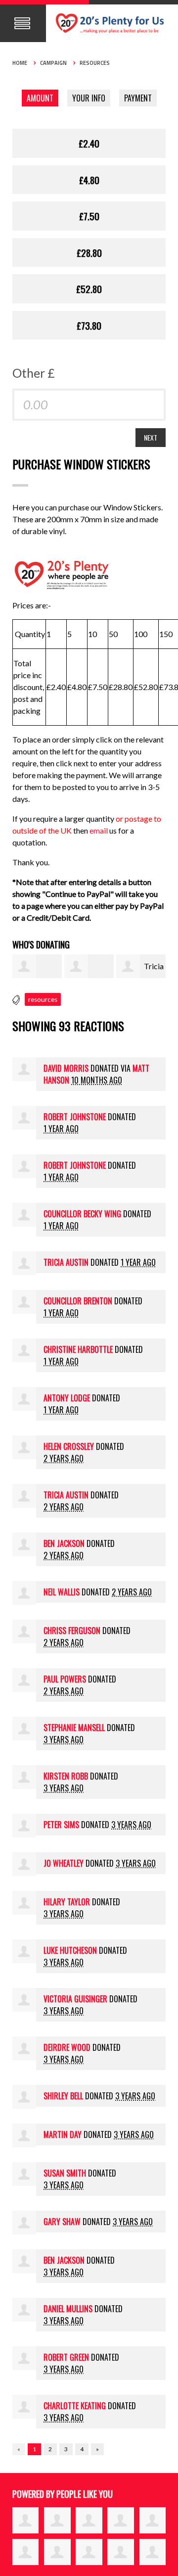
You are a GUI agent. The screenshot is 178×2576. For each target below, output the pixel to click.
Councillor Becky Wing (82, 1214)
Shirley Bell (63, 2096)
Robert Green (66, 2357)
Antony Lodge (67, 1398)
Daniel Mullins (68, 2309)
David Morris (66, 1068)
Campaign (53, 63)
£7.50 (89, 216)
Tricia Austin (66, 1262)
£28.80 (89, 252)
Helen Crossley (69, 1446)
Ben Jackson (64, 1543)
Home (20, 63)
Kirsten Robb (66, 1776)
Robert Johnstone (75, 1117)
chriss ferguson (72, 1631)
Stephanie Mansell (74, 1728)
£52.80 (89, 289)
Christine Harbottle (78, 1349)
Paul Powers (65, 1679)
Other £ (34, 373)
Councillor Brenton (78, 1301)
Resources (95, 63)
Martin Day (63, 2134)
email (99, 830)
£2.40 (89, 143)
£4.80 (89, 180)
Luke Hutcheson (70, 1950)
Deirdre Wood (67, 2047)
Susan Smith (65, 2173)
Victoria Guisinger (75, 1999)
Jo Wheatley (64, 1863)
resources (43, 999)
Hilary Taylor (67, 1902)
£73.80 (89, 325)
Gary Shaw (62, 2222)
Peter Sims (61, 1825)
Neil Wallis (62, 1592)
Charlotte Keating (75, 2406)
